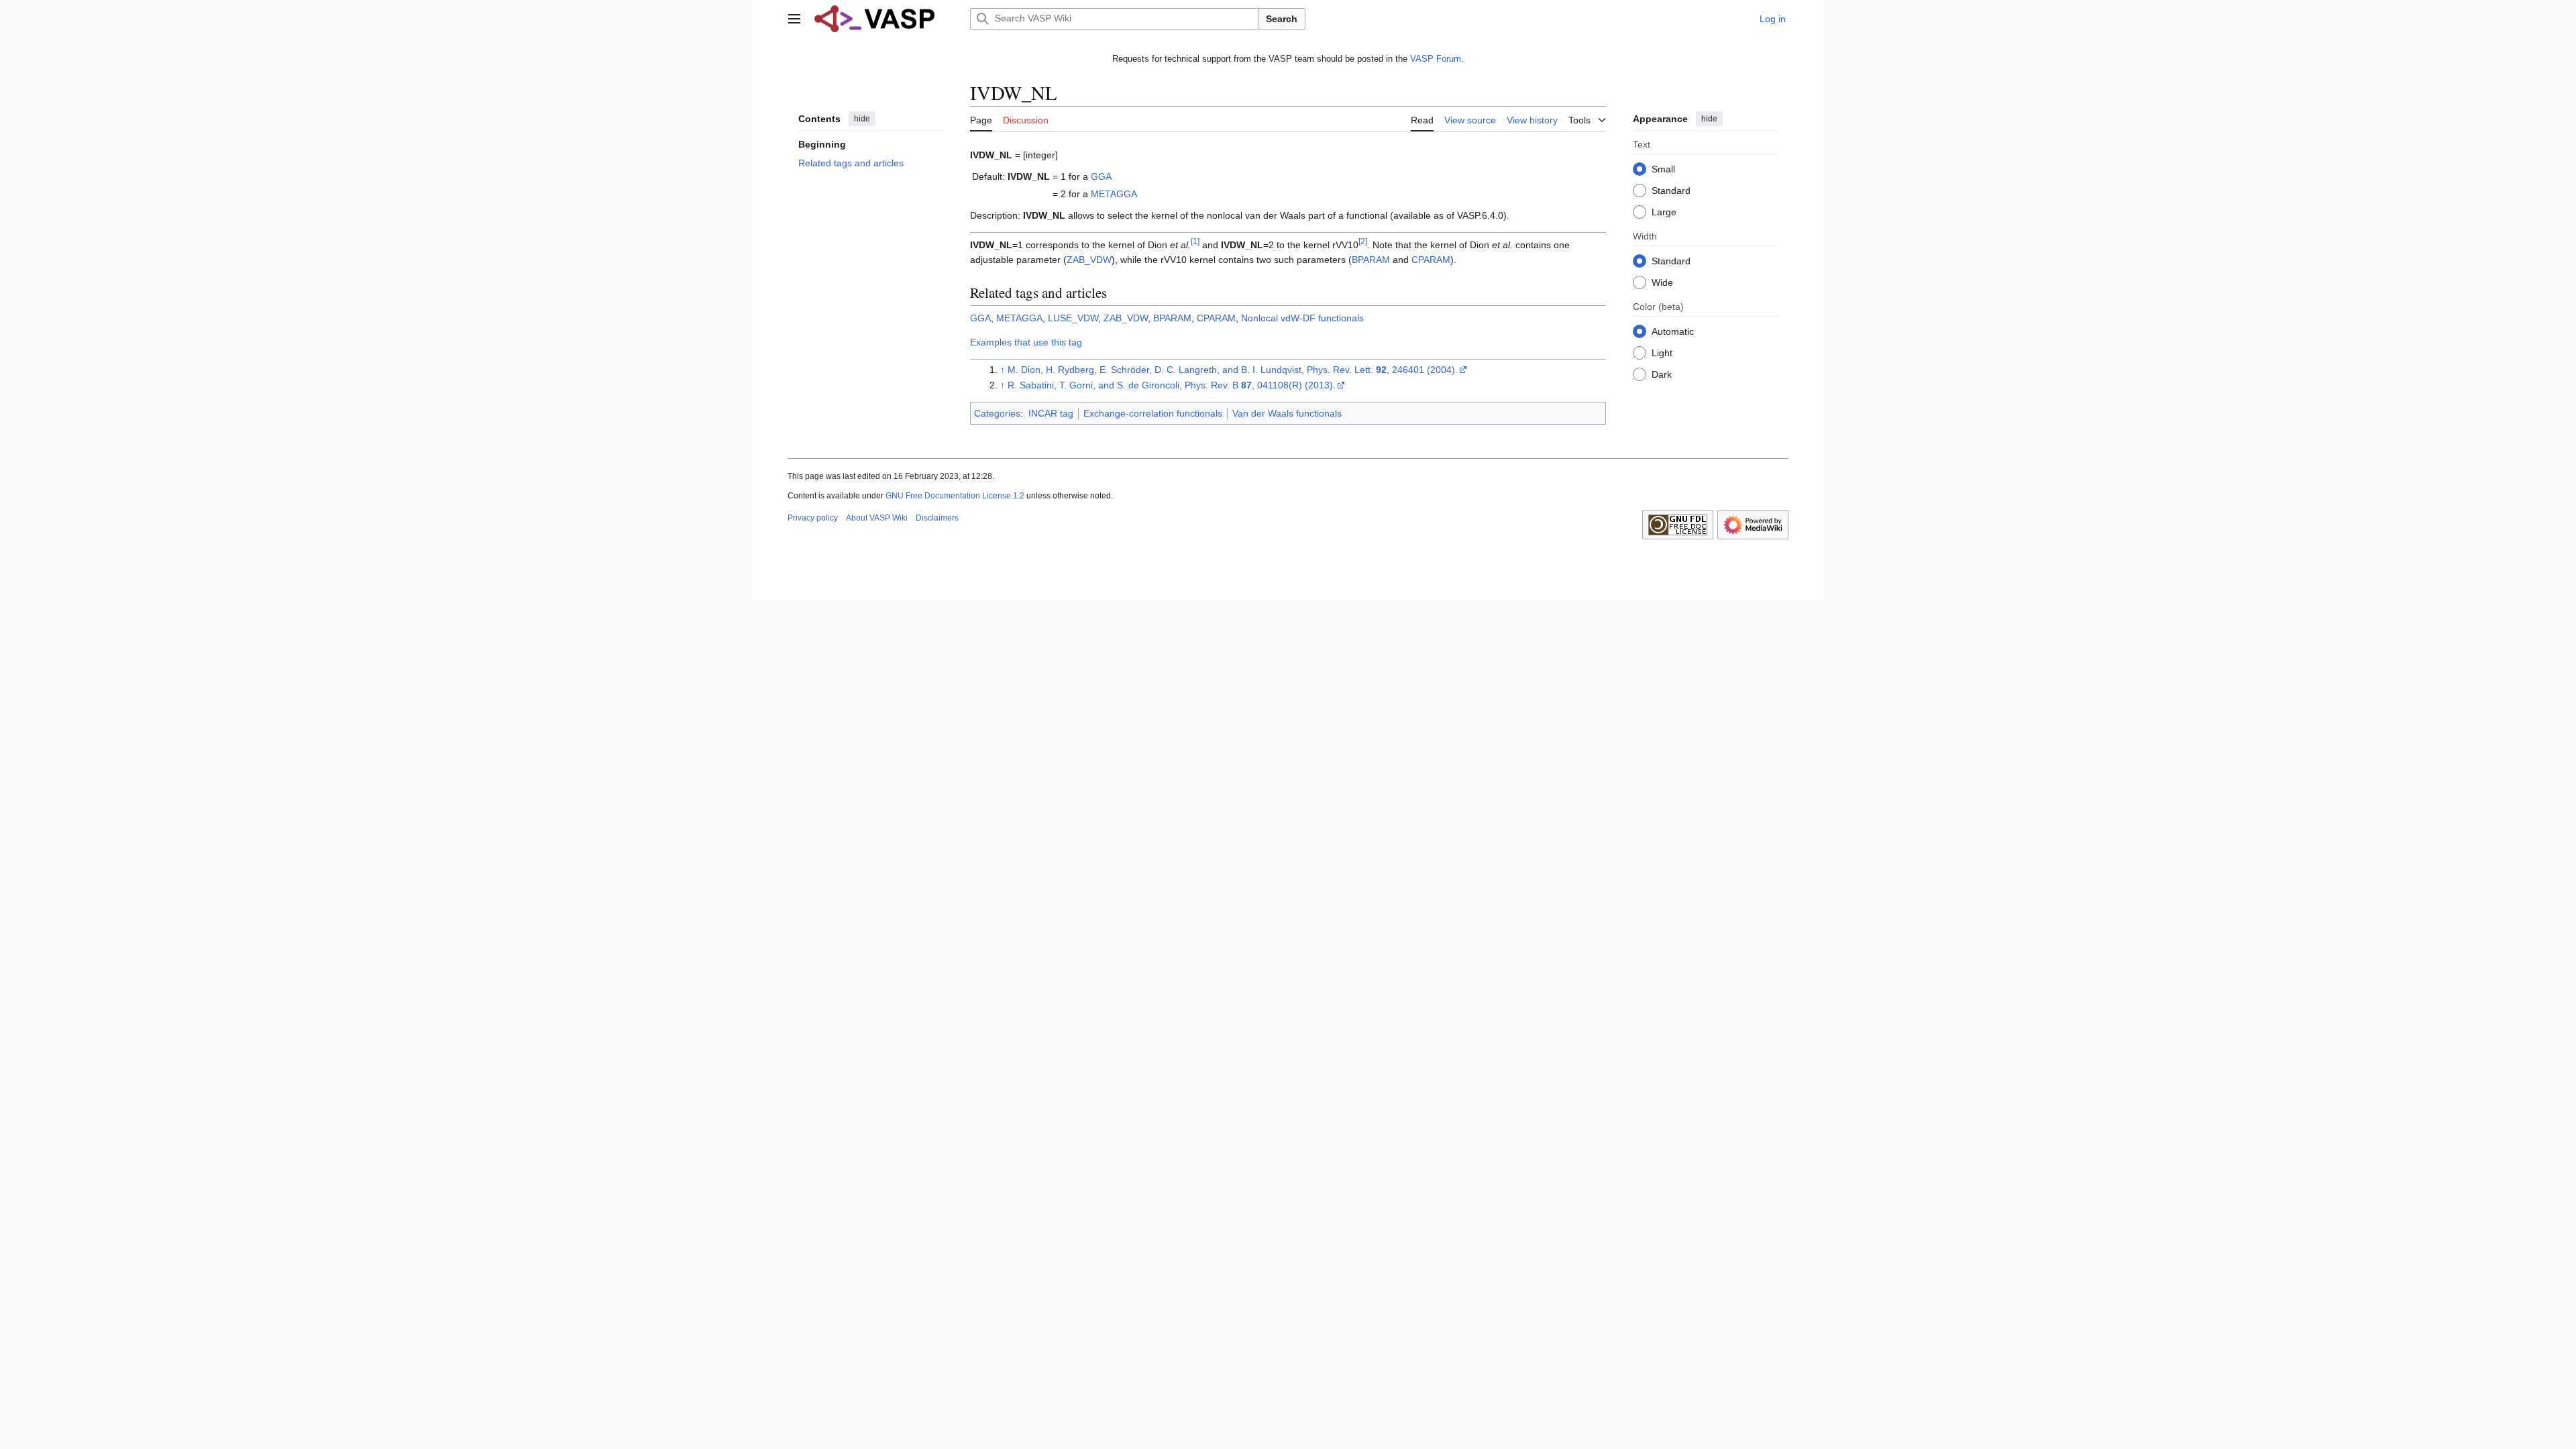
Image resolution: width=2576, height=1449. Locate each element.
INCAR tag (1051, 413)
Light (1662, 353)
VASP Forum (1436, 59)
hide (862, 119)
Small (1663, 169)
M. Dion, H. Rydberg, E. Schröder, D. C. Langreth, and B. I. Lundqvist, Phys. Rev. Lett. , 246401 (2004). (1233, 370)
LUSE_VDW (1073, 318)
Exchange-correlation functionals (1153, 413)
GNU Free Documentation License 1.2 (955, 496)
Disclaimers (937, 518)
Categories (997, 413)
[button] (794, 19)
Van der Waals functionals (1287, 413)
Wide (1662, 282)
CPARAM (1431, 260)
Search (1282, 19)
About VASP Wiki (877, 518)
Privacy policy (813, 518)
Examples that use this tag (1026, 342)
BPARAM (1371, 260)
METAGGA (1114, 194)
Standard (1671, 191)
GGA (1101, 176)
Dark (1662, 374)
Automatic (1673, 331)
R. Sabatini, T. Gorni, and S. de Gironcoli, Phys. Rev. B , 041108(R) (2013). (1172, 385)
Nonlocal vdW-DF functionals (1302, 318)
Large (1664, 212)
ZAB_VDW (1089, 260)
